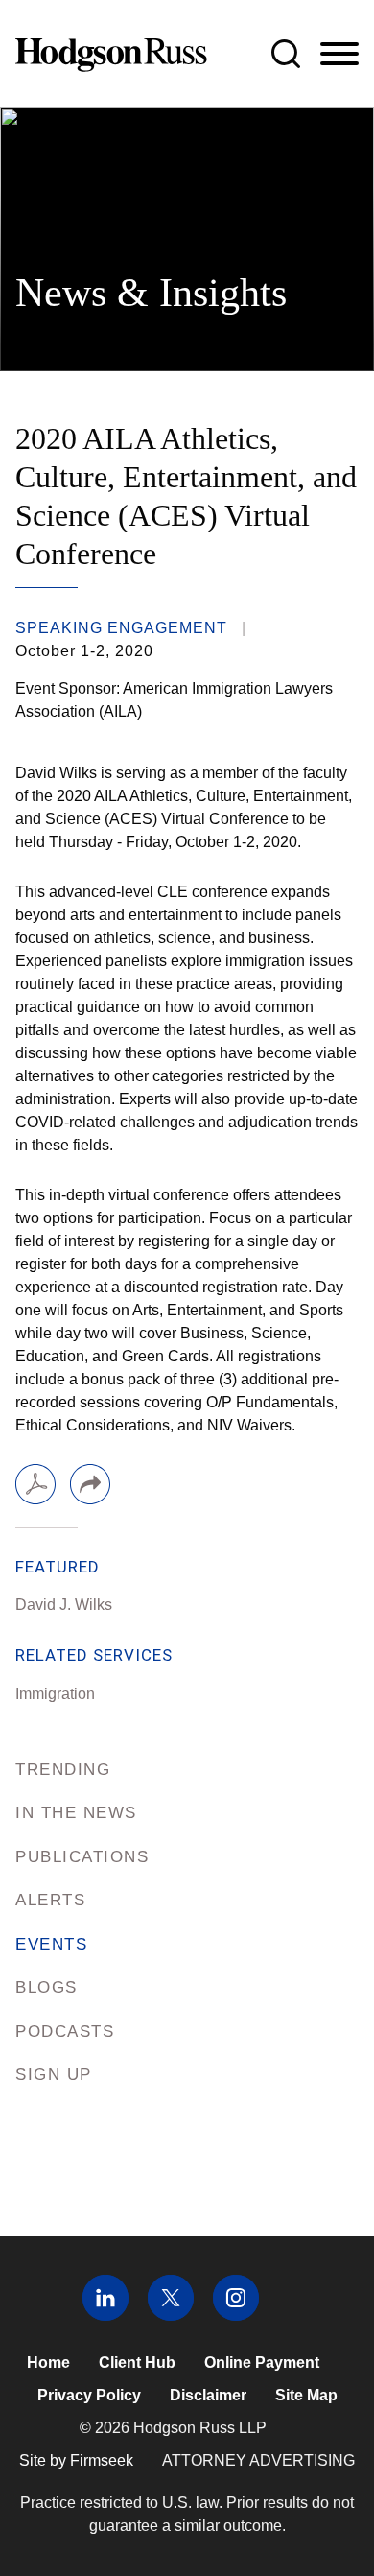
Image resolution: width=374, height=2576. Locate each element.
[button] (90, 1484)
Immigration (55, 1694)
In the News (76, 1813)
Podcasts (65, 2032)
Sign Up (54, 2075)
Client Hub (137, 2363)
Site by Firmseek (76, 2460)
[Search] (286, 54)
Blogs (47, 1987)
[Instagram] (236, 2316)
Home (48, 2363)
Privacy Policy (89, 2395)
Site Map (306, 2395)
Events (51, 1944)
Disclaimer (208, 2395)
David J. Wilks (64, 1605)
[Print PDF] (35, 1484)
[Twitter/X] (171, 2316)
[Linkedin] (105, 2316)
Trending (63, 1770)
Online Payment (262, 2363)
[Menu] (339, 55)
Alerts (50, 1900)
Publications (82, 1857)
